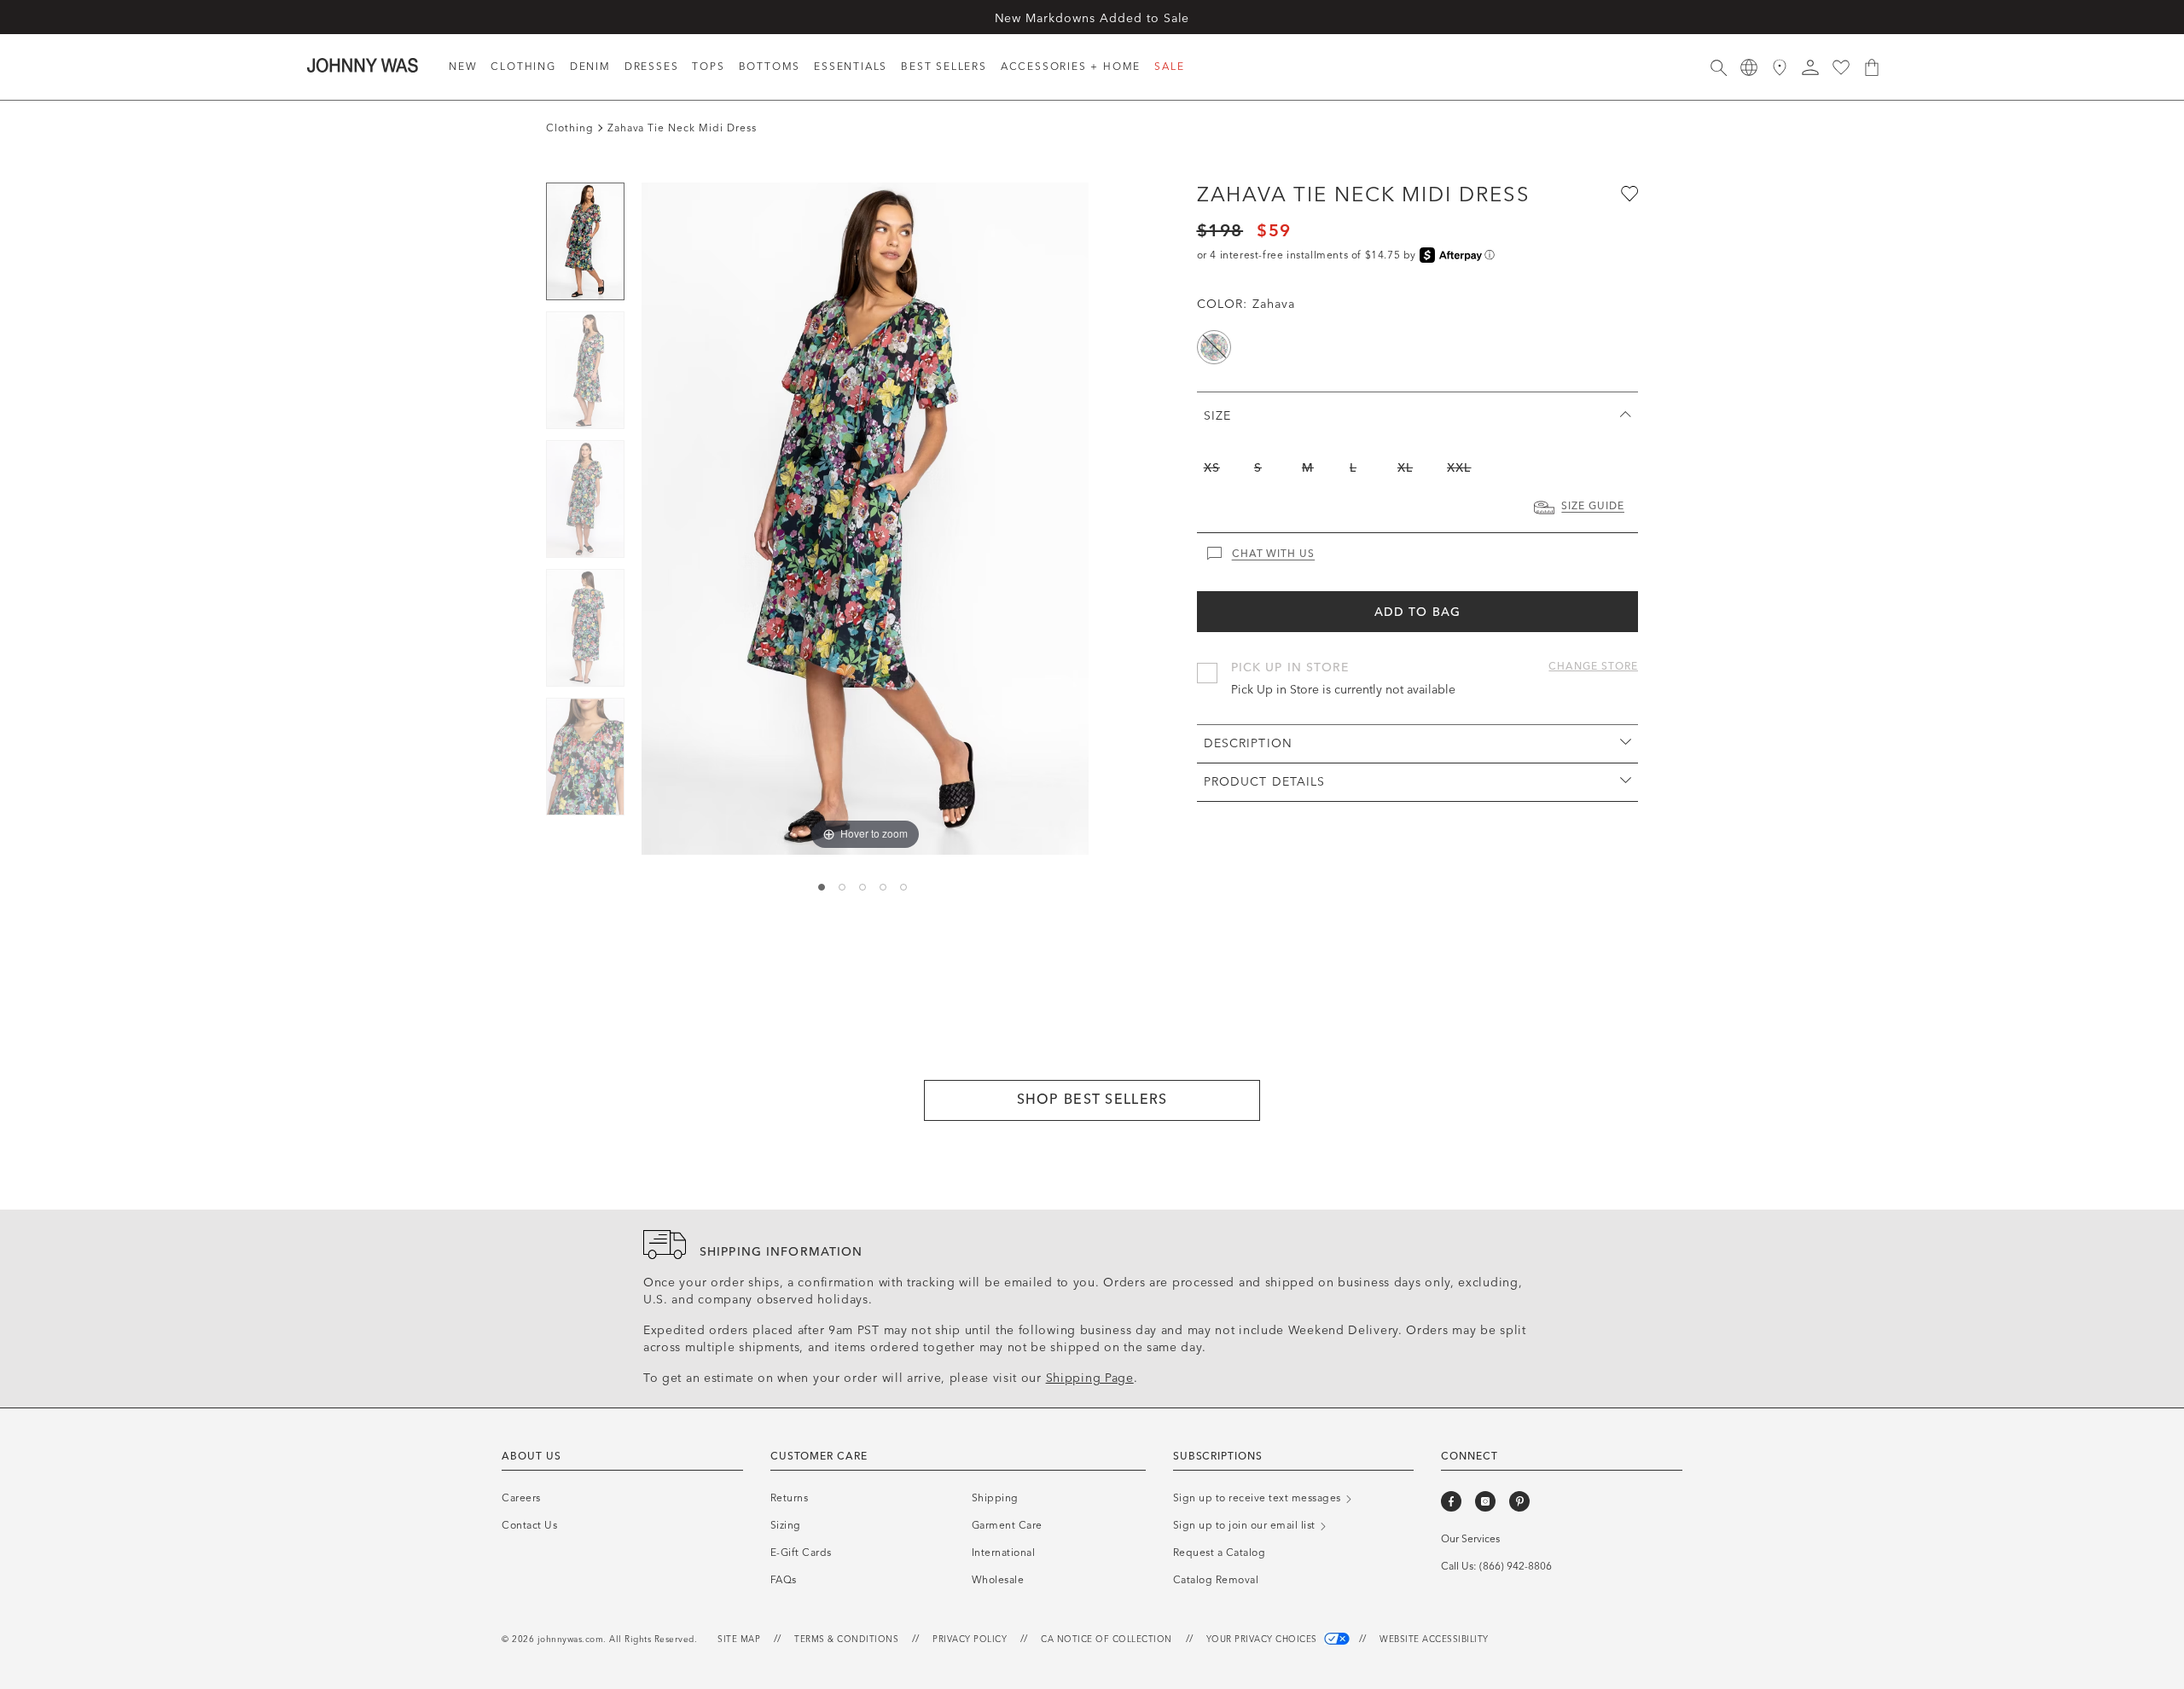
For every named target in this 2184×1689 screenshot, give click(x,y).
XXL (1459, 468)
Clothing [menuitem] (523, 67)
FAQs (784, 1580)
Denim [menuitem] (590, 67)
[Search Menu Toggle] (1718, 67)
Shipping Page (1090, 1378)
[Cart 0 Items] (1872, 67)
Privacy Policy (970, 1640)
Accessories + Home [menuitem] (1071, 67)
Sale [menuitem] (1169, 67)
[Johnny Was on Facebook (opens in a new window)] (1451, 1501)
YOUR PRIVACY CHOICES (1263, 1640)
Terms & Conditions (846, 1640)
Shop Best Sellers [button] (1092, 1099)
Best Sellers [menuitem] (944, 67)
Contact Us (529, 1525)
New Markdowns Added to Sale (1092, 18)
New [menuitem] (463, 67)
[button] (1810, 67)
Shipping (995, 1498)
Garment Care (1007, 1525)
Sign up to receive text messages (1259, 1498)
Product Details (1265, 782)
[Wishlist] (1841, 67)
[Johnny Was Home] (363, 65)
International (1004, 1553)
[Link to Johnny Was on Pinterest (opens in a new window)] (1519, 1501)
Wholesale (998, 1580)
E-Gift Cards (801, 1553)
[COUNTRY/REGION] (1749, 67)
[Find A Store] (1780, 67)
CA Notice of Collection (1107, 1640)
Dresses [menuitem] (652, 67)
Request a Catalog (1220, 1553)
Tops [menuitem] (708, 67)
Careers (521, 1498)
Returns (790, 1498)
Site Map (739, 1640)
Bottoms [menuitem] (770, 67)
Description (1248, 743)
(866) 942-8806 (1516, 1566)
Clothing (570, 128)
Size (1217, 416)
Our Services (1470, 1539)
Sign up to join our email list (1246, 1525)
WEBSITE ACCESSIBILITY (1434, 1640)
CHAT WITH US (1274, 554)
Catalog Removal (1216, 1580)
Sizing (786, 1525)
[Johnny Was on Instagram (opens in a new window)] (1485, 1501)
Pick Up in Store (1290, 667)
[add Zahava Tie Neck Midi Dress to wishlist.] (1628, 193)
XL (1405, 468)
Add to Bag (1417, 612)
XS (1212, 468)
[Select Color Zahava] (1214, 347)
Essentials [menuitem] (851, 67)
